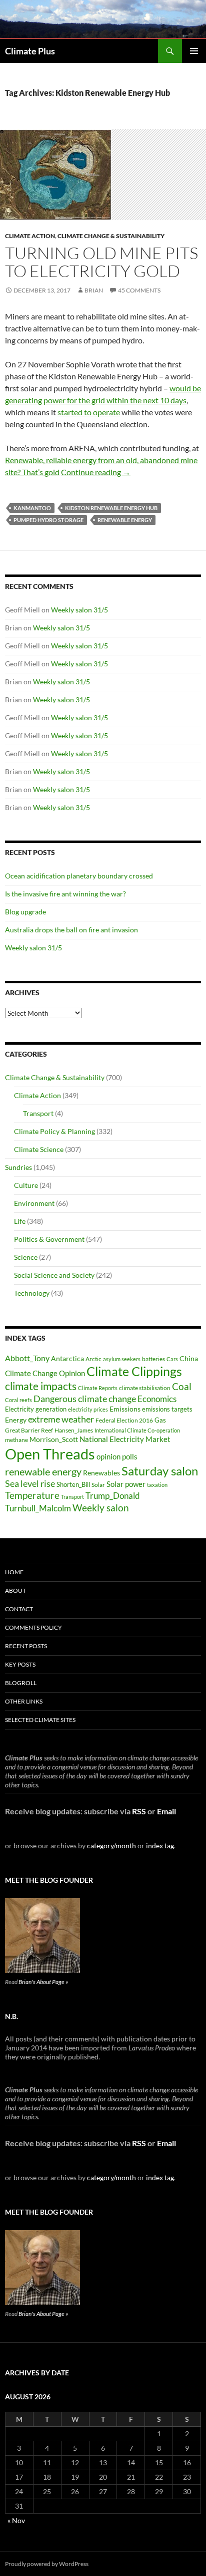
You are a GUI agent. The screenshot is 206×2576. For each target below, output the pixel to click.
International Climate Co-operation (137, 1430)
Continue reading (96, 472)
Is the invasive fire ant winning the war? (65, 894)
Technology (32, 1293)
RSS (139, 1811)
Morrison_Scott (54, 1439)
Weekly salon (101, 1508)
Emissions (125, 1409)
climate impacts (41, 1386)
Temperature (32, 1495)
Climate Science (39, 1149)
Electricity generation (36, 1409)
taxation (157, 1485)
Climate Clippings (134, 1371)
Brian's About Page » (43, 1982)
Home (14, 1572)
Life (20, 1221)
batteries (153, 1359)
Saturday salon (160, 1471)
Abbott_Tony (27, 1358)
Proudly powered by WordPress (47, 2564)
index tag (160, 1846)
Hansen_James (74, 1430)
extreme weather (61, 1419)
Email (166, 1811)
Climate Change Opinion (45, 1373)
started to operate (89, 412)
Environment (34, 1203)
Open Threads (50, 1454)
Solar (98, 1484)
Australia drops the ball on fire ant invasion (71, 930)
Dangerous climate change (85, 1399)
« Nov (16, 2520)
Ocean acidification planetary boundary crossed (79, 876)
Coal (182, 1387)
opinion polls (117, 1456)
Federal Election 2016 (124, 1420)
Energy (16, 1420)
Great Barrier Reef (29, 1430)
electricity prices (88, 1409)
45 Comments (139, 290)
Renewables (101, 1473)
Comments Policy (33, 1627)
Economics (157, 1399)
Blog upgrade (25, 912)
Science (26, 1257)
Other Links (24, 1701)
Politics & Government (49, 1239)
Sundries (18, 1167)
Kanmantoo (32, 508)
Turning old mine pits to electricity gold (101, 262)
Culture (26, 1185)
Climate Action (30, 236)
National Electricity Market (125, 1439)
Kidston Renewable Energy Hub (111, 508)
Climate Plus (30, 51)
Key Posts (20, 1664)
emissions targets (167, 1409)
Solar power (126, 1484)
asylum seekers (122, 1359)
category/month (111, 1846)
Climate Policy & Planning (54, 1131)
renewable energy (125, 520)
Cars (172, 1359)
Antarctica (67, 1358)
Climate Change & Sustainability (111, 236)
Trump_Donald (113, 1496)
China (189, 1358)
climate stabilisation (145, 1388)
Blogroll (21, 1683)
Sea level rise (30, 1484)
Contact (19, 1609)
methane (16, 1440)
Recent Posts (26, 1646)
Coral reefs (18, 1400)
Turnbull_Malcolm (38, 1508)
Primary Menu (194, 51)
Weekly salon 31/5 (79, 610)
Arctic (93, 1359)
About (15, 1590)
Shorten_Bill (73, 1485)
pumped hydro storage (48, 520)
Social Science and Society (54, 1275)
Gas (160, 1420)
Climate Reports (98, 1388)
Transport (38, 1113)
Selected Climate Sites (40, 1720)
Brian (94, 290)
